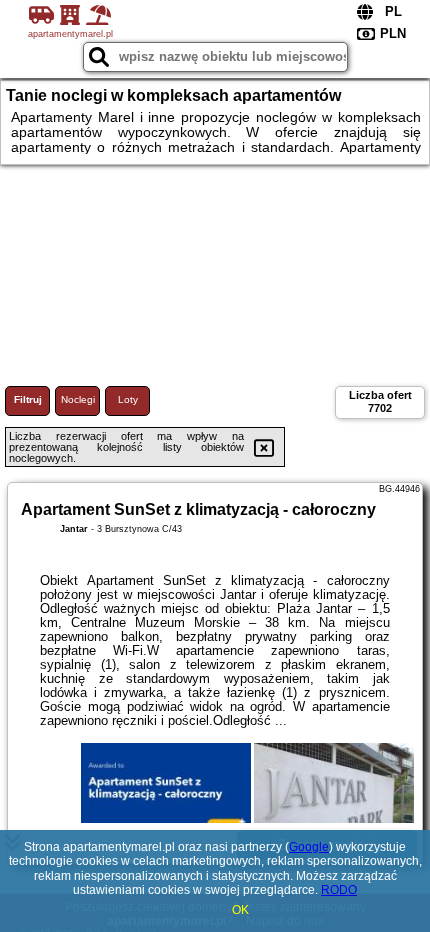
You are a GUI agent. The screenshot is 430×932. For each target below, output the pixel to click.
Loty (128, 399)
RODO (339, 890)
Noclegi (78, 399)
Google (309, 847)
